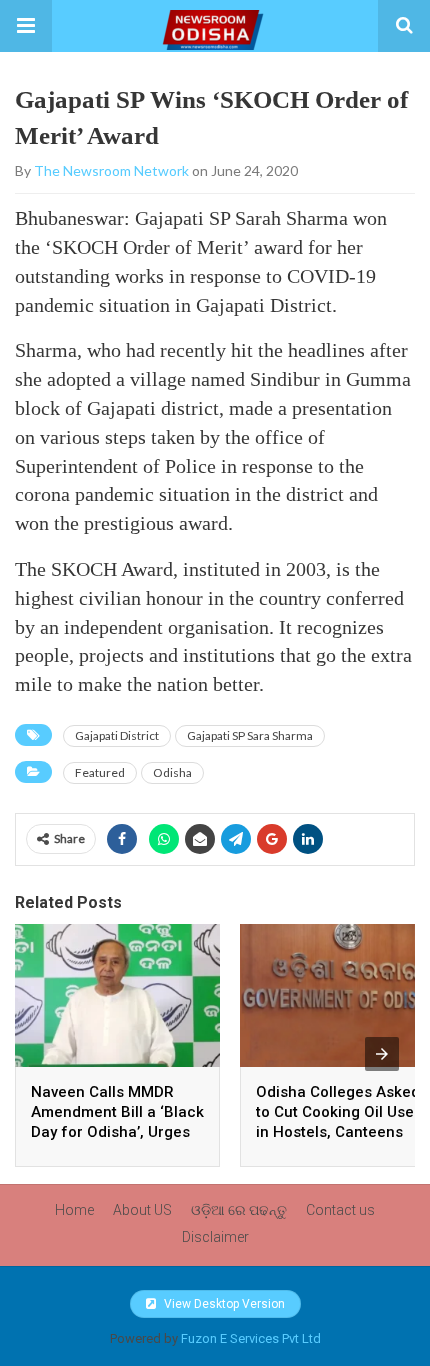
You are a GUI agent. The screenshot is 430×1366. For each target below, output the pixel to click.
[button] (26, 26)
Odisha (172, 772)
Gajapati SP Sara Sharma (250, 735)
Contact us (340, 1210)
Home (74, 1210)
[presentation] (382, 1054)
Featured (100, 772)
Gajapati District (117, 735)
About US (142, 1210)
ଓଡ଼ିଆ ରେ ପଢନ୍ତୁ (239, 1210)
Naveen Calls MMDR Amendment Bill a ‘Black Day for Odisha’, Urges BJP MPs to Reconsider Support (117, 1132)
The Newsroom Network (111, 170)
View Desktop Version (223, 1304)
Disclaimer (215, 1237)
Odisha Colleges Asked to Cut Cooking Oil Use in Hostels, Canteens (338, 1112)
